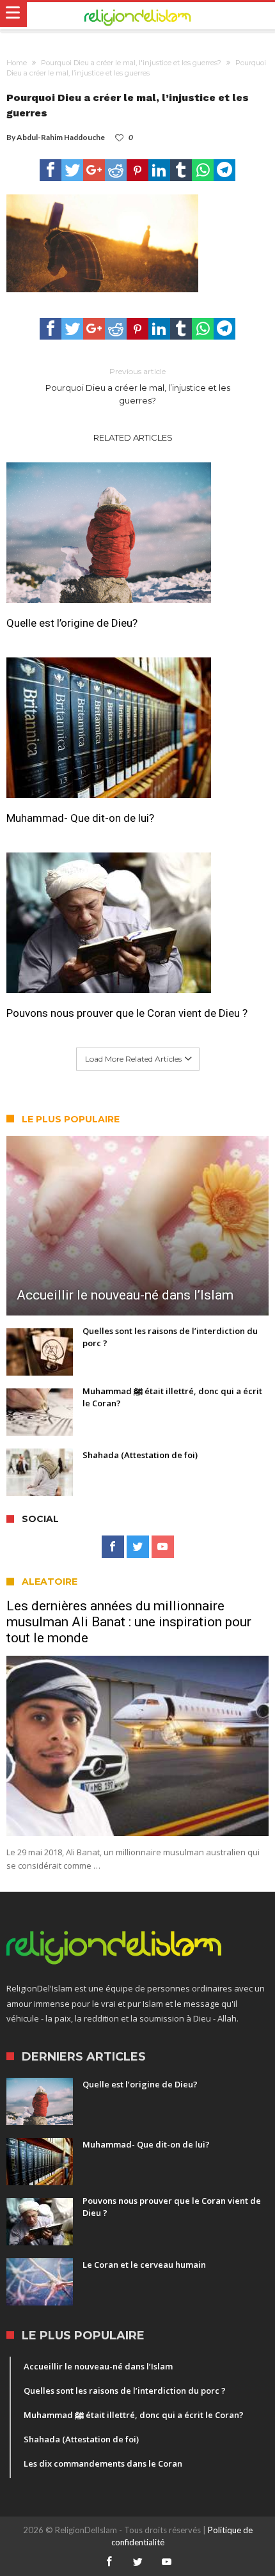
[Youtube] (163, 1547)
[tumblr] (181, 170)
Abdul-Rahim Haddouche (61, 137)
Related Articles (133, 437)
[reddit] (116, 170)
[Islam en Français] (138, 16)
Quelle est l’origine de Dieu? (72, 623)
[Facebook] (113, 1547)
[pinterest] (137, 170)
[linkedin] (159, 170)
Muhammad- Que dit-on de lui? (80, 818)
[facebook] (51, 170)
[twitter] (72, 170)
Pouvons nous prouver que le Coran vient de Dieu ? (127, 1013)
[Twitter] (138, 1547)
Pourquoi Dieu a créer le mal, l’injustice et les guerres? (138, 386)
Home (17, 63)
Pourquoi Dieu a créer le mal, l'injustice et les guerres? (131, 63)
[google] (94, 170)
